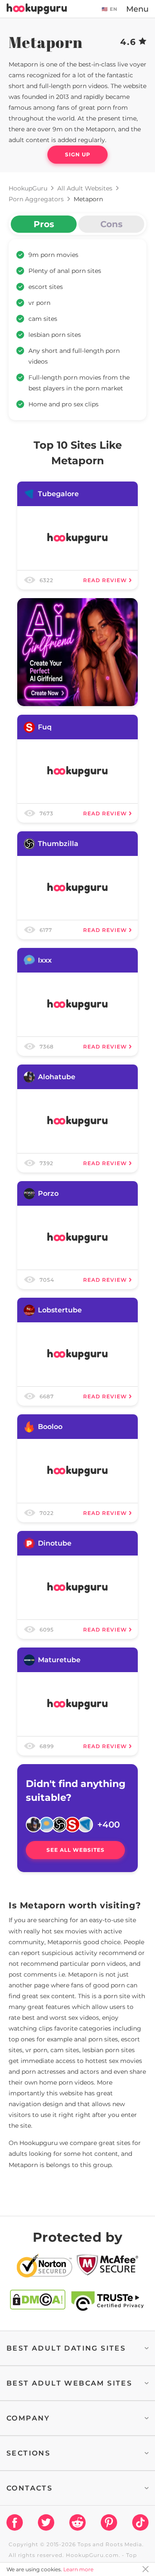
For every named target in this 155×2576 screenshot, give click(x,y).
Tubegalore (58, 494)
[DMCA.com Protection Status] (38, 2301)
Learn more (78, 2569)
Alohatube (57, 1077)
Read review (105, 580)
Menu (137, 9)
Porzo (48, 1193)
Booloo (50, 1427)
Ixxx (45, 960)
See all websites (76, 1850)
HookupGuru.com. (93, 2555)
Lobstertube (60, 1310)
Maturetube (59, 1660)
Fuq (45, 727)
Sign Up (78, 154)
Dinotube (55, 1543)
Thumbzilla (58, 844)
